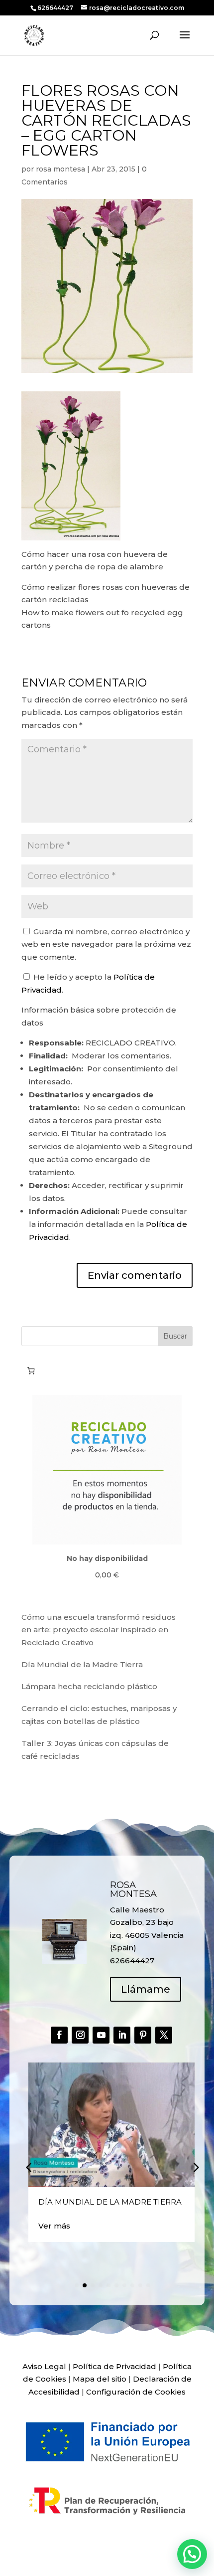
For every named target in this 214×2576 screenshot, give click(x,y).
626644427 (56, 8)
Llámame (146, 1989)
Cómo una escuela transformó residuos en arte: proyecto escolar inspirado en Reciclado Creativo (99, 1630)
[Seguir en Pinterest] (143, 2035)
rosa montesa (60, 169)
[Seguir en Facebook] (59, 2035)
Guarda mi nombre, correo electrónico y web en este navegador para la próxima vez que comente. (106, 944)
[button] (195, 2167)
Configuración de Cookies (136, 2392)
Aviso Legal (44, 2366)
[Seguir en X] (164, 2035)
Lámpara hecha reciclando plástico (89, 1686)
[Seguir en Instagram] (80, 2035)
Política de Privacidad (114, 2366)
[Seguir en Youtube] (101, 2035)
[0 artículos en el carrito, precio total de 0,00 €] (31, 1371)
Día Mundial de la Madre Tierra (82, 1664)
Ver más (54, 2226)
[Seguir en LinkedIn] (122, 2035)
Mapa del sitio (100, 2379)
